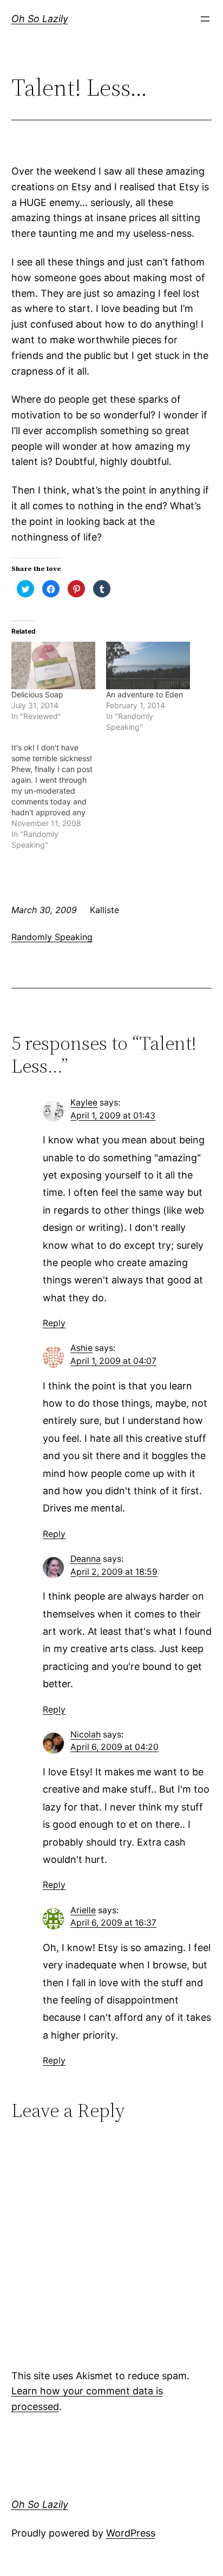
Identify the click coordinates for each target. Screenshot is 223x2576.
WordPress (131, 2533)
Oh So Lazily (40, 19)
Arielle (83, 1910)
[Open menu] (205, 19)
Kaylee (84, 1103)
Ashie (81, 1348)
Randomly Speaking (52, 937)
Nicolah (86, 1735)
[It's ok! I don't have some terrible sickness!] (59, 796)
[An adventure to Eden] (148, 666)
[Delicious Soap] (53, 666)
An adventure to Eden (145, 694)
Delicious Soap (37, 694)
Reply (54, 1323)
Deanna (86, 1559)
